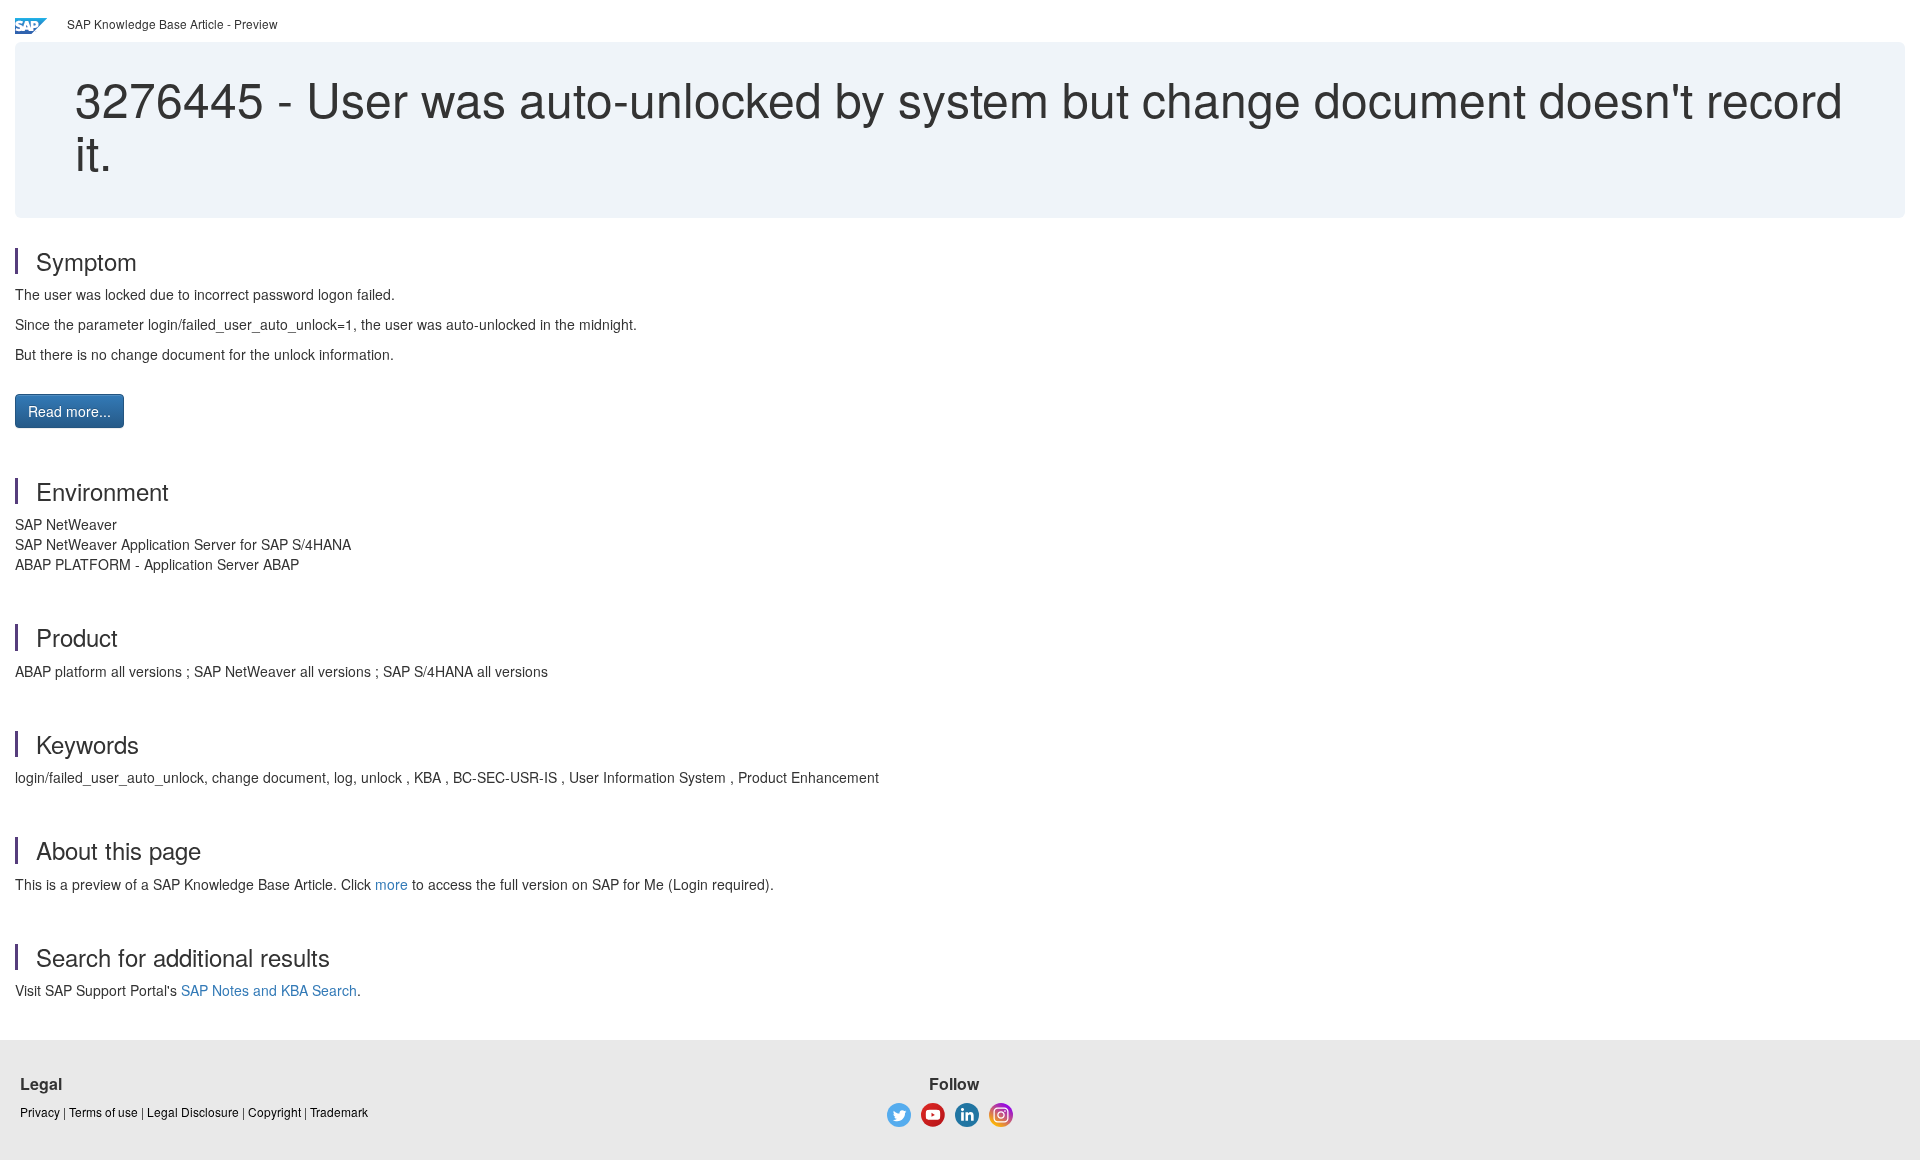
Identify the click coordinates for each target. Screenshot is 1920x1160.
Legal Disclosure (193, 1111)
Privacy (40, 1111)
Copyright (274, 1111)
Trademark (339, 1111)
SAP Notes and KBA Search (269, 990)
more (391, 884)
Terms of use (103, 1111)
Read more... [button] (69, 411)
